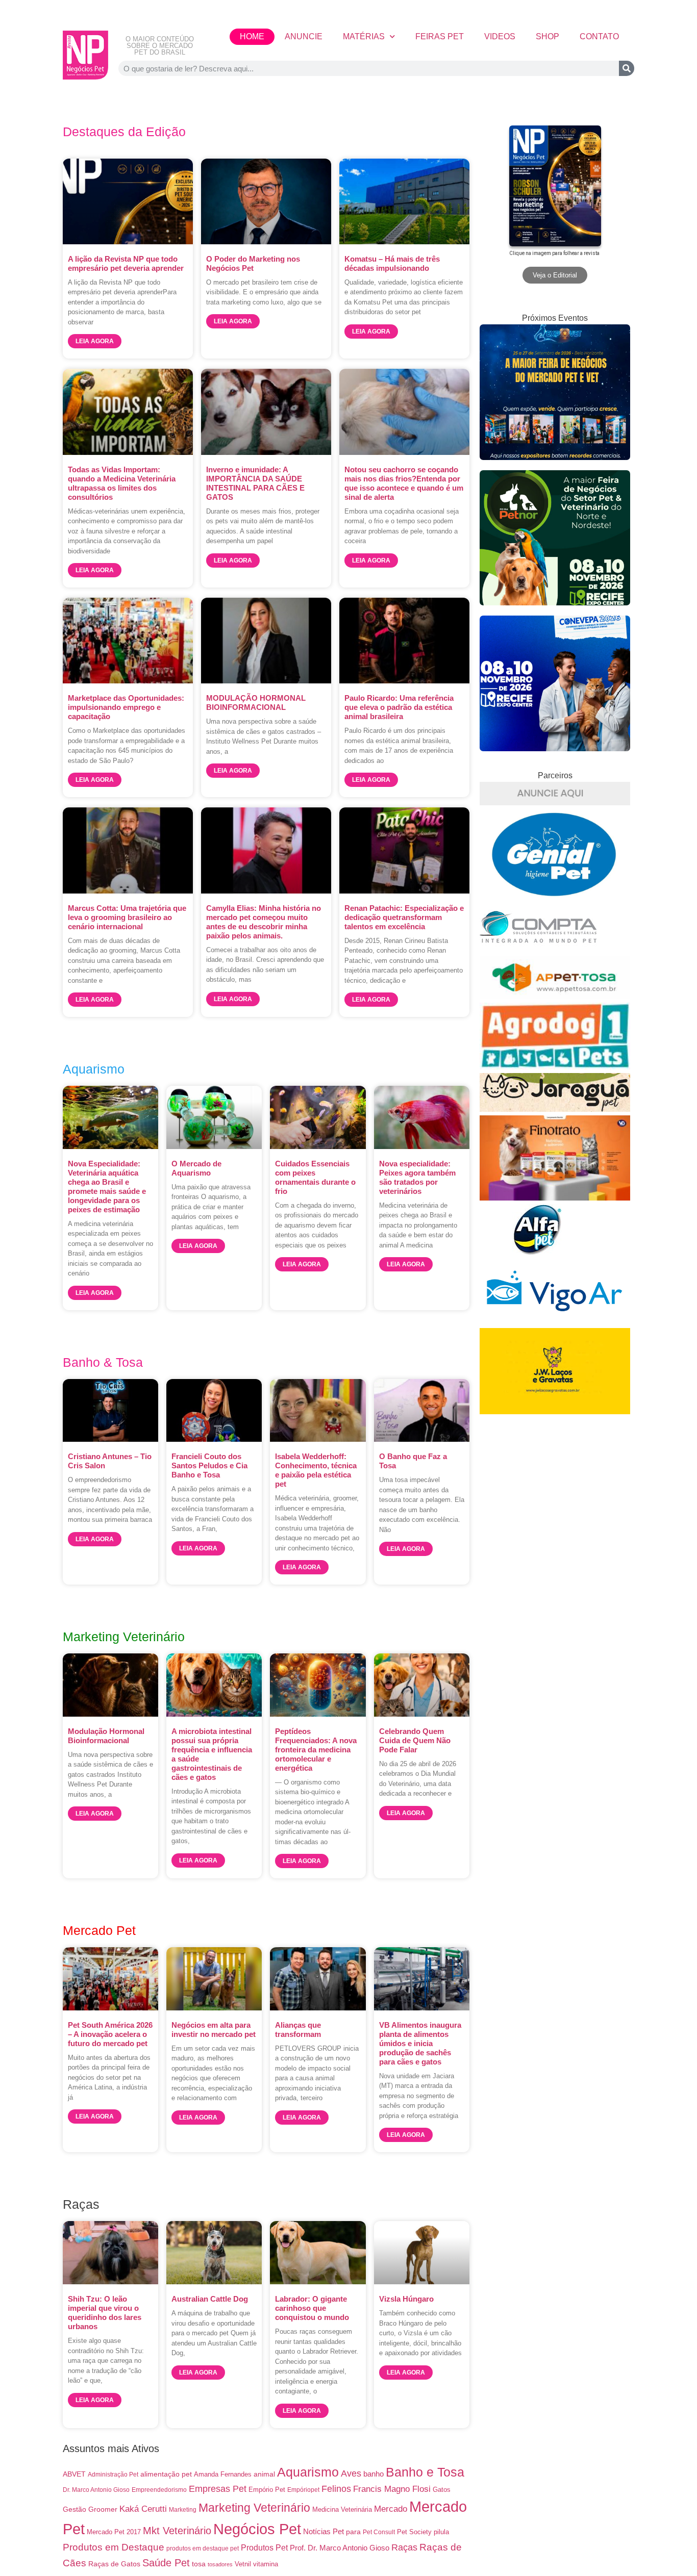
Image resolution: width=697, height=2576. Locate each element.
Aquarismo (308, 2472)
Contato (599, 36)
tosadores (220, 2564)
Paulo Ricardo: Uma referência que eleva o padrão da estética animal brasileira (399, 707)
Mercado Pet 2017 (114, 2532)
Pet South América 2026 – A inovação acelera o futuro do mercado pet (110, 2034)
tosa (199, 2564)
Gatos (442, 2490)
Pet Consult (379, 2532)
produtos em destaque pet (203, 2548)
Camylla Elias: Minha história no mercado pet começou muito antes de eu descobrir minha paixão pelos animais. (264, 922)
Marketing (183, 2510)
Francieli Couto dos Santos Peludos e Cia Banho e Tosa (209, 1465)
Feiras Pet (440, 36)
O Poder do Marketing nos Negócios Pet (253, 263)
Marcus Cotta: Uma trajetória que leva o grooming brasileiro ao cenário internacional (127, 917)
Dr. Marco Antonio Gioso (96, 2490)
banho (374, 2474)
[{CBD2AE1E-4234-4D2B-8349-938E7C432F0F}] (555, 1109)
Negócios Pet (257, 2529)
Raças (404, 2547)
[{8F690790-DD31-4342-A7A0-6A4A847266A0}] (555, 1322)
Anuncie (304, 36)
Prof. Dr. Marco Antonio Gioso (340, 2548)
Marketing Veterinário (254, 2508)
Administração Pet (113, 2475)
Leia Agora (95, 341)
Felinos (336, 2489)
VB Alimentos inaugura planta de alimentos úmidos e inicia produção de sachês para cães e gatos (420, 2043)
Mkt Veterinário (177, 2531)
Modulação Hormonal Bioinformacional (106, 1736)
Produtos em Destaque (114, 2547)
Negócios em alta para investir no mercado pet (214, 2030)
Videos (500, 36)
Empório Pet (267, 2490)
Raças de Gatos (114, 2564)
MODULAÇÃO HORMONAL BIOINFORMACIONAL (256, 703)
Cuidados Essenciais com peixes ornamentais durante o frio (315, 1177)
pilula (441, 2532)
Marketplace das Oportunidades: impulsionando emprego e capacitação (126, 707)
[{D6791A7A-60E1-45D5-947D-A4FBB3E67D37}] (555, 895)
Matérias (364, 36)
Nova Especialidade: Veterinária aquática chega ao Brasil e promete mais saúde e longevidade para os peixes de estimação (107, 1187)
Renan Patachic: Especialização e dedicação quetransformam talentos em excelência (404, 917)
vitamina (266, 2564)
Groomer (103, 2509)
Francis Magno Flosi (392, 2489)
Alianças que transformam (298, 2030)
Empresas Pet (218, 2489)
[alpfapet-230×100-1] (538, 1252)
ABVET (74, 2474)
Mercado (391, 2509)
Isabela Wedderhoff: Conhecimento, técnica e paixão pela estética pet (316, 1470)
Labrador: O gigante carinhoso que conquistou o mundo (312, 2308)
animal (264, 2474)
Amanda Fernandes (223, 2474)
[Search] (627, 68)
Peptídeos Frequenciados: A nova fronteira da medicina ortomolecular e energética (316, 1750)
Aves (351, 2473)
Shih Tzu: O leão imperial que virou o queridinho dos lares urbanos (105, 2313)
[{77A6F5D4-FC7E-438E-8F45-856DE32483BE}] (555, 996)
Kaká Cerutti (143, 2509)
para (353, 2532)
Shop (547, 36)
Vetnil (243, 2564)
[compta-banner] (538, 950)
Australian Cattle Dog (210, 2299)
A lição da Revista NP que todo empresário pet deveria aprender (126, 263)
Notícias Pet (323, 2531)
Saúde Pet (166, 2563)
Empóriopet (303, 2490)
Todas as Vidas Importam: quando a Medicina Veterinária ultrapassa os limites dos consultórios (122, 483)
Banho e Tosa (425, 2472)
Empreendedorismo (159, 2490)
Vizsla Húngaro (406, 2299)
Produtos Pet (264, 2547)
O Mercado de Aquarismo (196, 1168)
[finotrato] (555, 1198)
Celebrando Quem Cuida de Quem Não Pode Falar (415, 1740)
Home (252, 36)
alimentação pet (166, 2474)
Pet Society (414, 2532)
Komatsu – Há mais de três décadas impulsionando (392, 263)
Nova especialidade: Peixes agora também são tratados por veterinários (417, 1177)
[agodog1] (555, 1067)
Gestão (74, 2509)
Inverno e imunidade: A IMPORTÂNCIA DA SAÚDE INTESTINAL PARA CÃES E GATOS (255, 483)
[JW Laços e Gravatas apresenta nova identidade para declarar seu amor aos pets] (555, 1411)
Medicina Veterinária (342, 2509)
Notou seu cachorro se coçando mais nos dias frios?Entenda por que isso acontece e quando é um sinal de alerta (404, 483)
